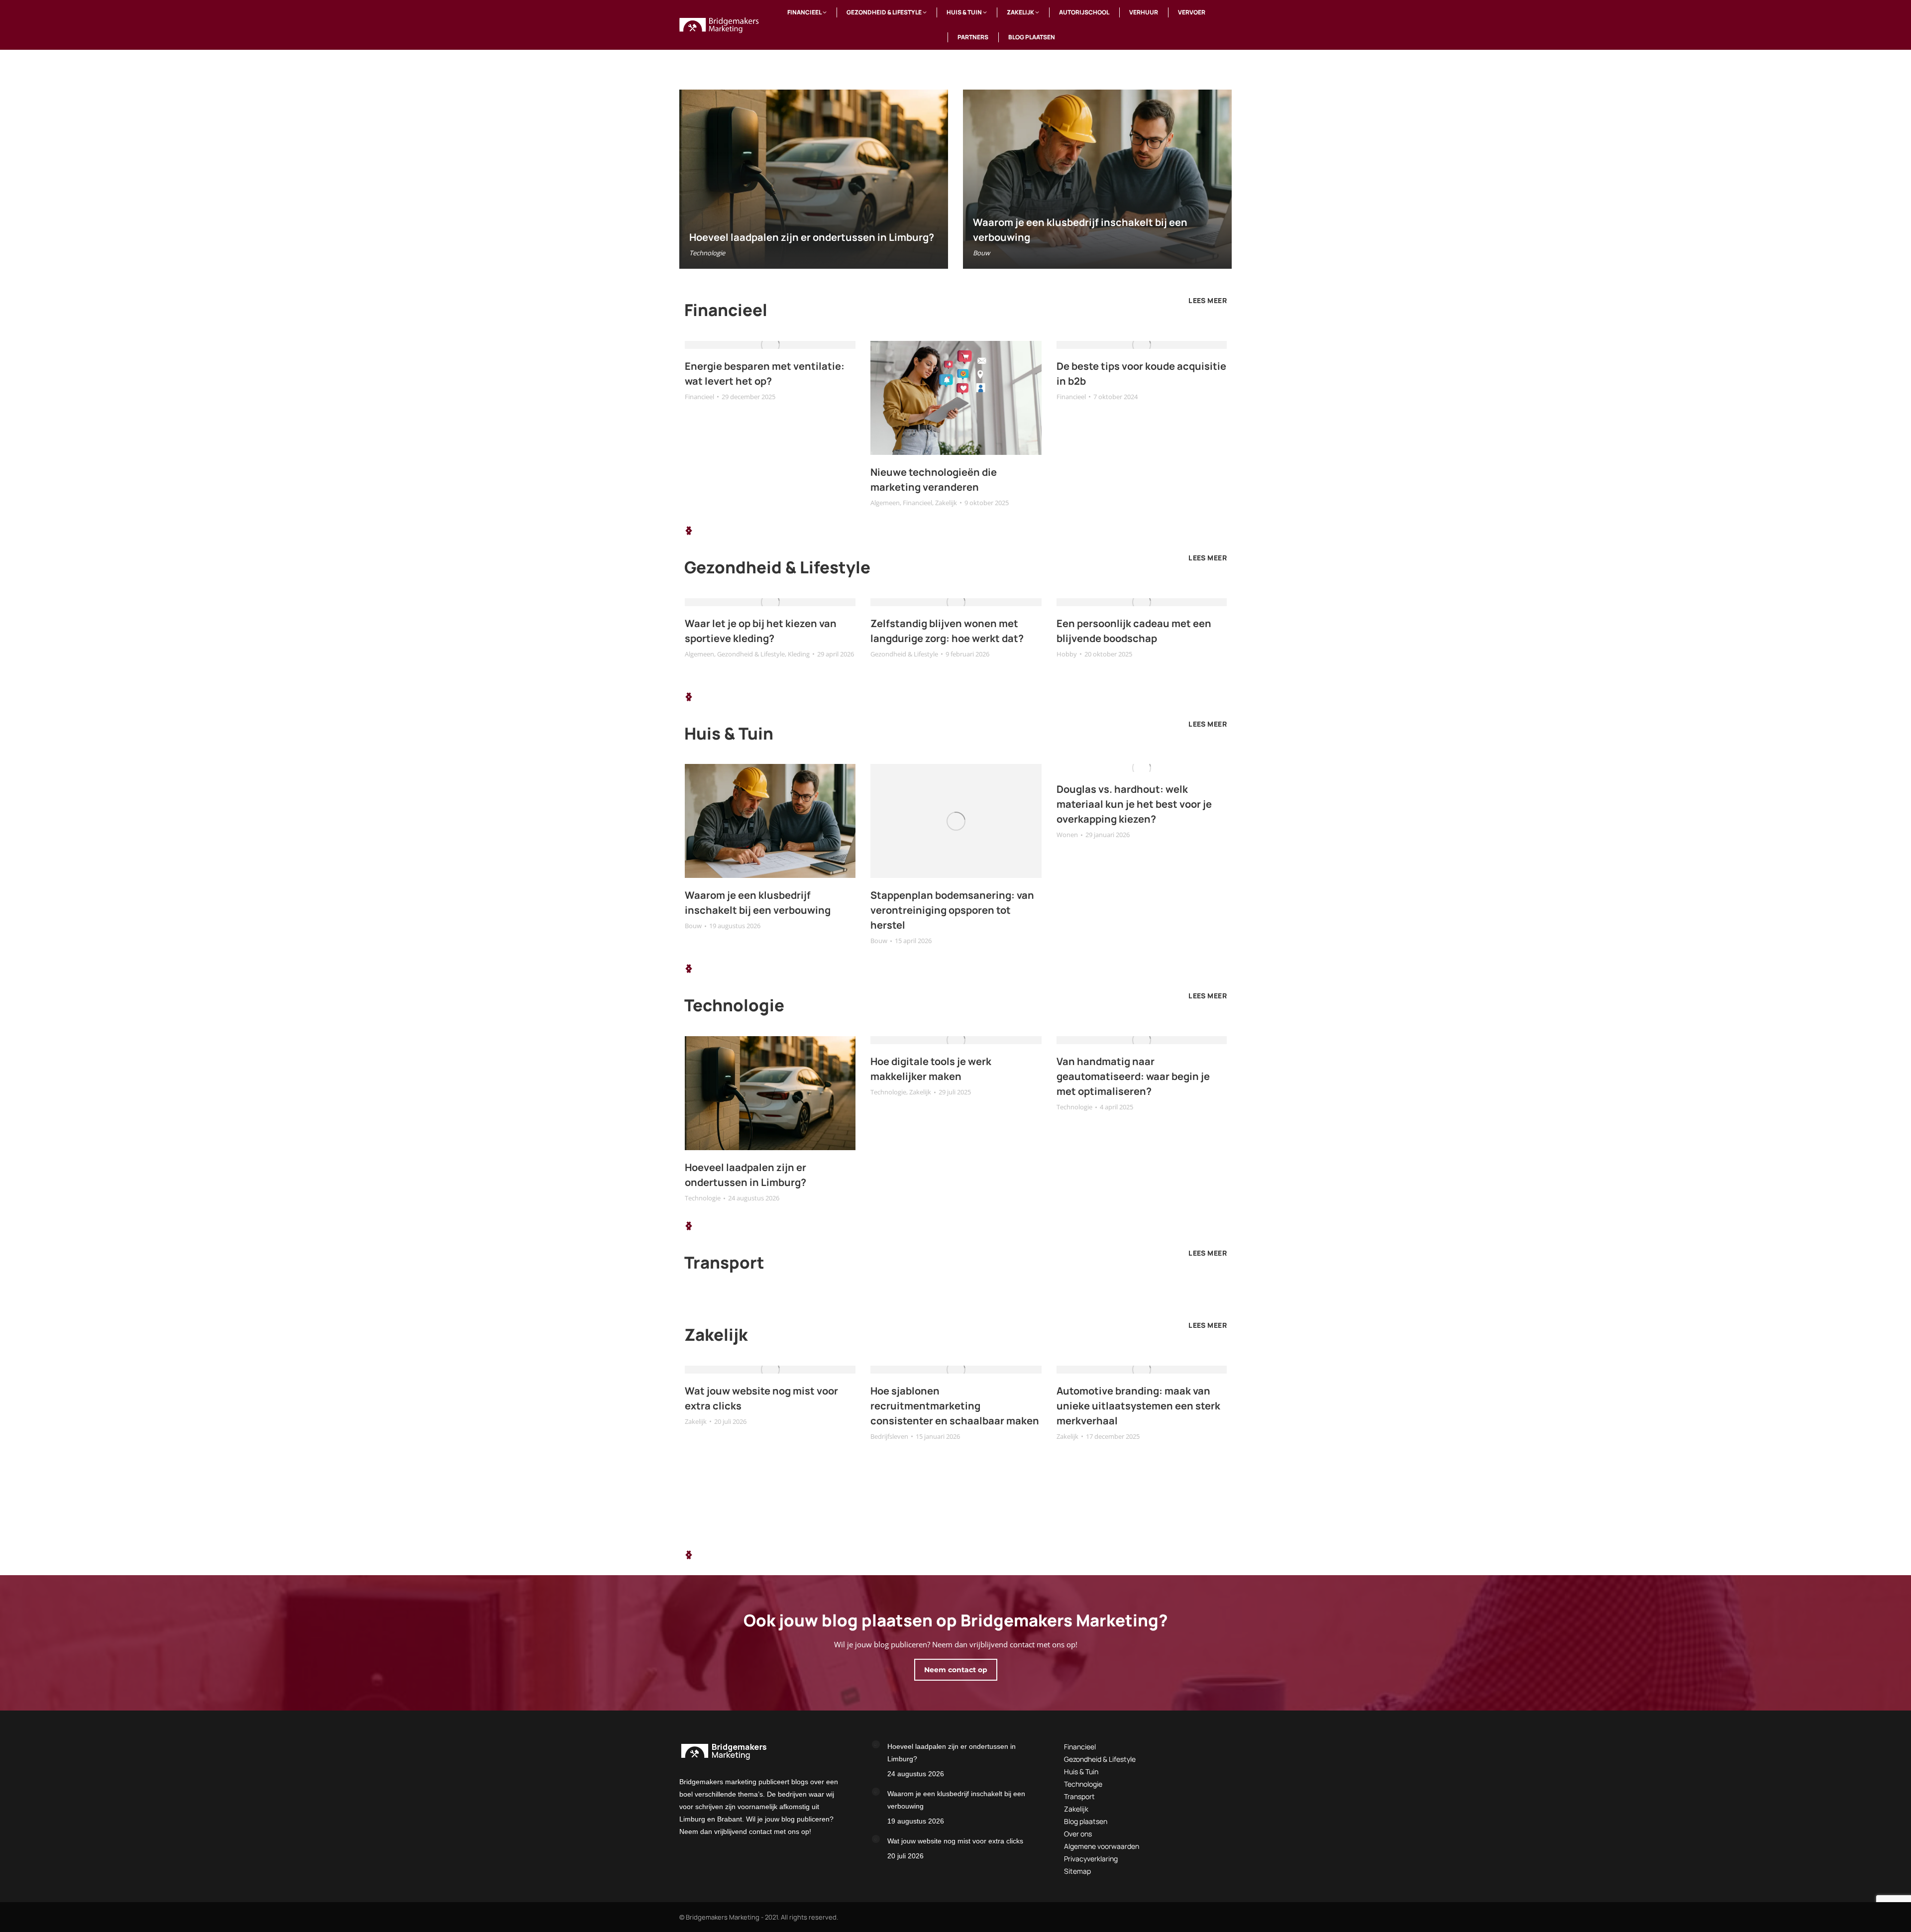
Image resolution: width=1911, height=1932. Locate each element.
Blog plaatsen (1086, 1821)
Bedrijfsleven (889, 1436)
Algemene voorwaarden (1102, 1846)
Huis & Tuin (1081, 1771)
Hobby (1067, 654)
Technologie (707, 253)
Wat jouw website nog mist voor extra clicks (955, 1841)
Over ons (1078, 1834)
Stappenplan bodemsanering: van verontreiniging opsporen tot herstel (952, 910)
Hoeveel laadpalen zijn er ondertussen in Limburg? (812, 237)
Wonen (1067, 835)
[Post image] (876, 1744)
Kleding (799, 654)
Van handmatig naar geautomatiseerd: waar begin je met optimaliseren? (1133, 1076)
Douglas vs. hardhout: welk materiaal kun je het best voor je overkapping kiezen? (1134, 804)
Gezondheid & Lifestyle (751, 654)
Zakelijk (946, 503)
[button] (689, 531)
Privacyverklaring (1091, 1859)
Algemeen (885, 503)
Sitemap (1077, 1871)
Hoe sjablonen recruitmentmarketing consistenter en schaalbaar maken (955, 1406)
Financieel (699, 397)
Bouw (981, 253)
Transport (1079, 1796)
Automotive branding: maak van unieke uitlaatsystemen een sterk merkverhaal (1138, 1406)
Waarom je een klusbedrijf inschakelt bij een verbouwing (956, 1800)
